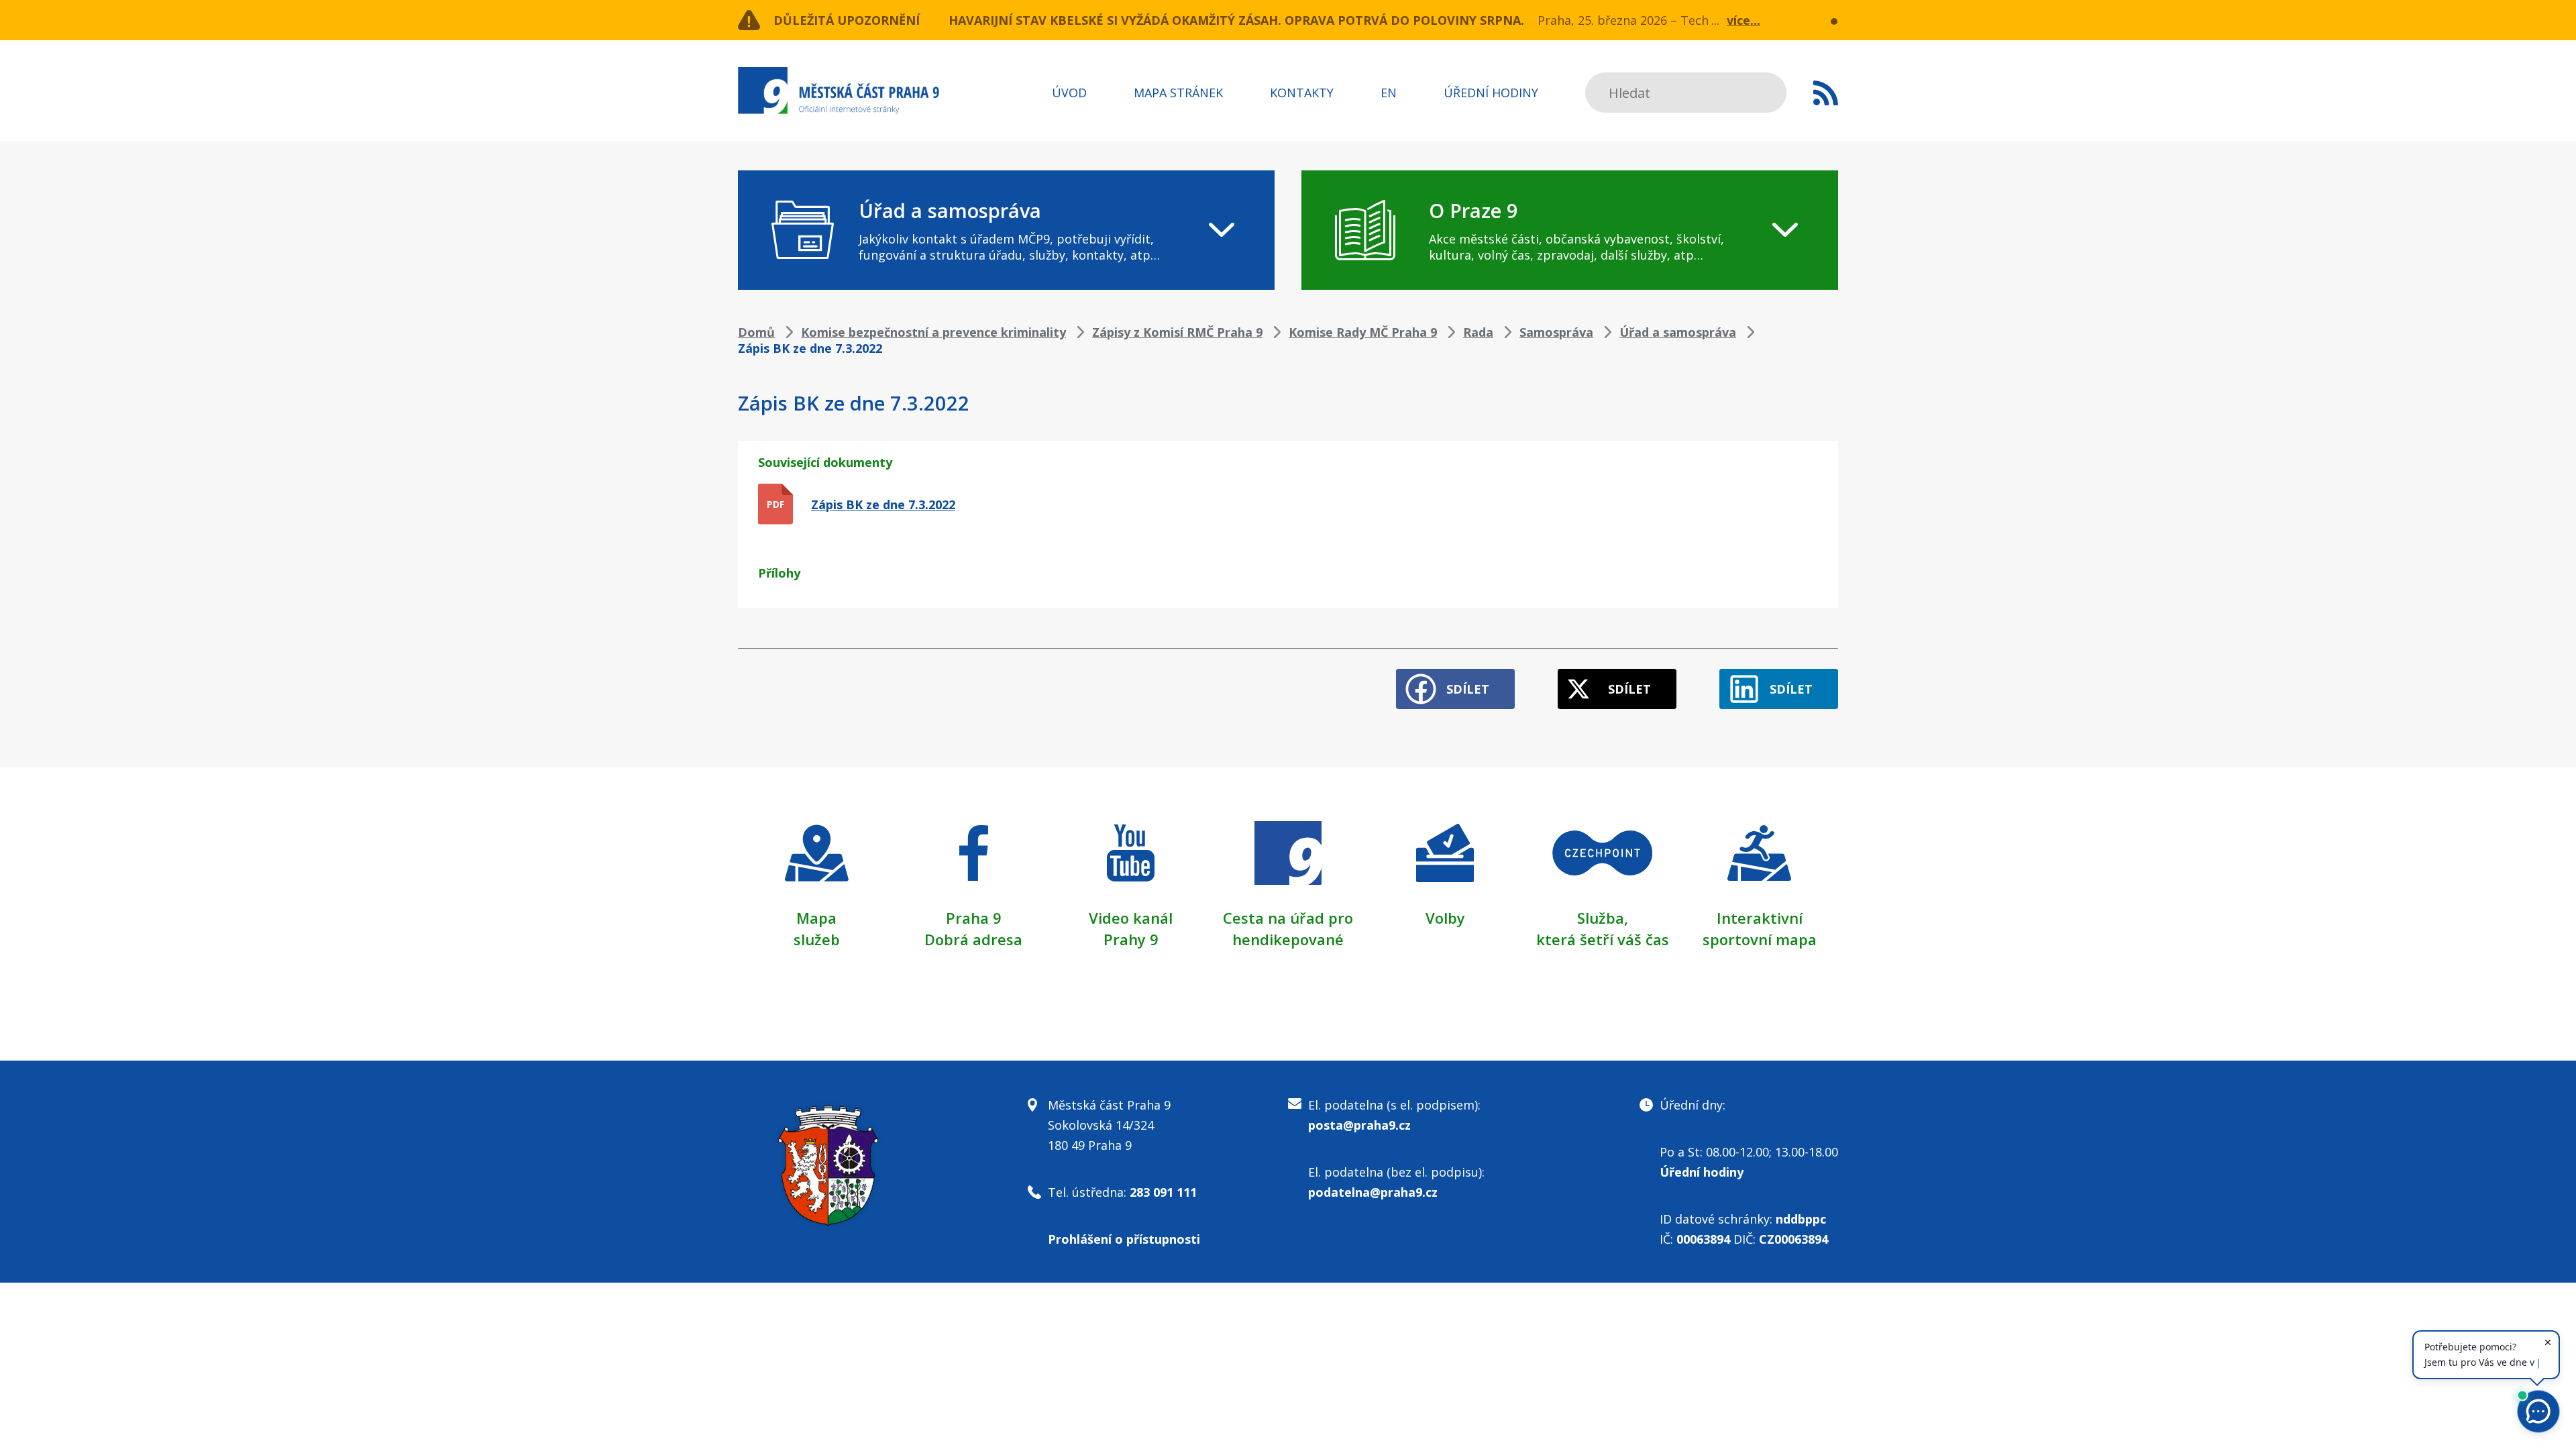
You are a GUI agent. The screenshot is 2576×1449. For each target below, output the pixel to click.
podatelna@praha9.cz (1373, 1192)
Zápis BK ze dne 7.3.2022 (883, 504)
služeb (817, 939)
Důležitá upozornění (847, 20)
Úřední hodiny (1491, 93)
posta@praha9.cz (1359, 1125)
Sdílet (1468, 689)
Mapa (816, 918)
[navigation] (1006, 230)
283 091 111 (1163, 1192)
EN (1389, 93)
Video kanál (1131, 918)
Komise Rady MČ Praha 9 (1363, 332)
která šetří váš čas (1603, 939)
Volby (1445, 918)
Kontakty (1302, 93)
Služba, (1603, 918)
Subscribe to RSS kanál (1826, 93)
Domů (756, 332)
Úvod (1069, 93)
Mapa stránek (1178, 93)
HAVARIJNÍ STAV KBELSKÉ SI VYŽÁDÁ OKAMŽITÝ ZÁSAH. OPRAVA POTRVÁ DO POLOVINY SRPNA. (1236, 20)
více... (1743, 20)
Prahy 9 (1131, 939)
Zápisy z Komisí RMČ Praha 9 (1177, 332)
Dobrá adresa (973, 939)
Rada (1478, 332)
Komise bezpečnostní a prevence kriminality (933, 332)
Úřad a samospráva (1678, 332)
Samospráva (1556, 332)
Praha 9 (974, 918)
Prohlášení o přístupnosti (1124, 1239)
